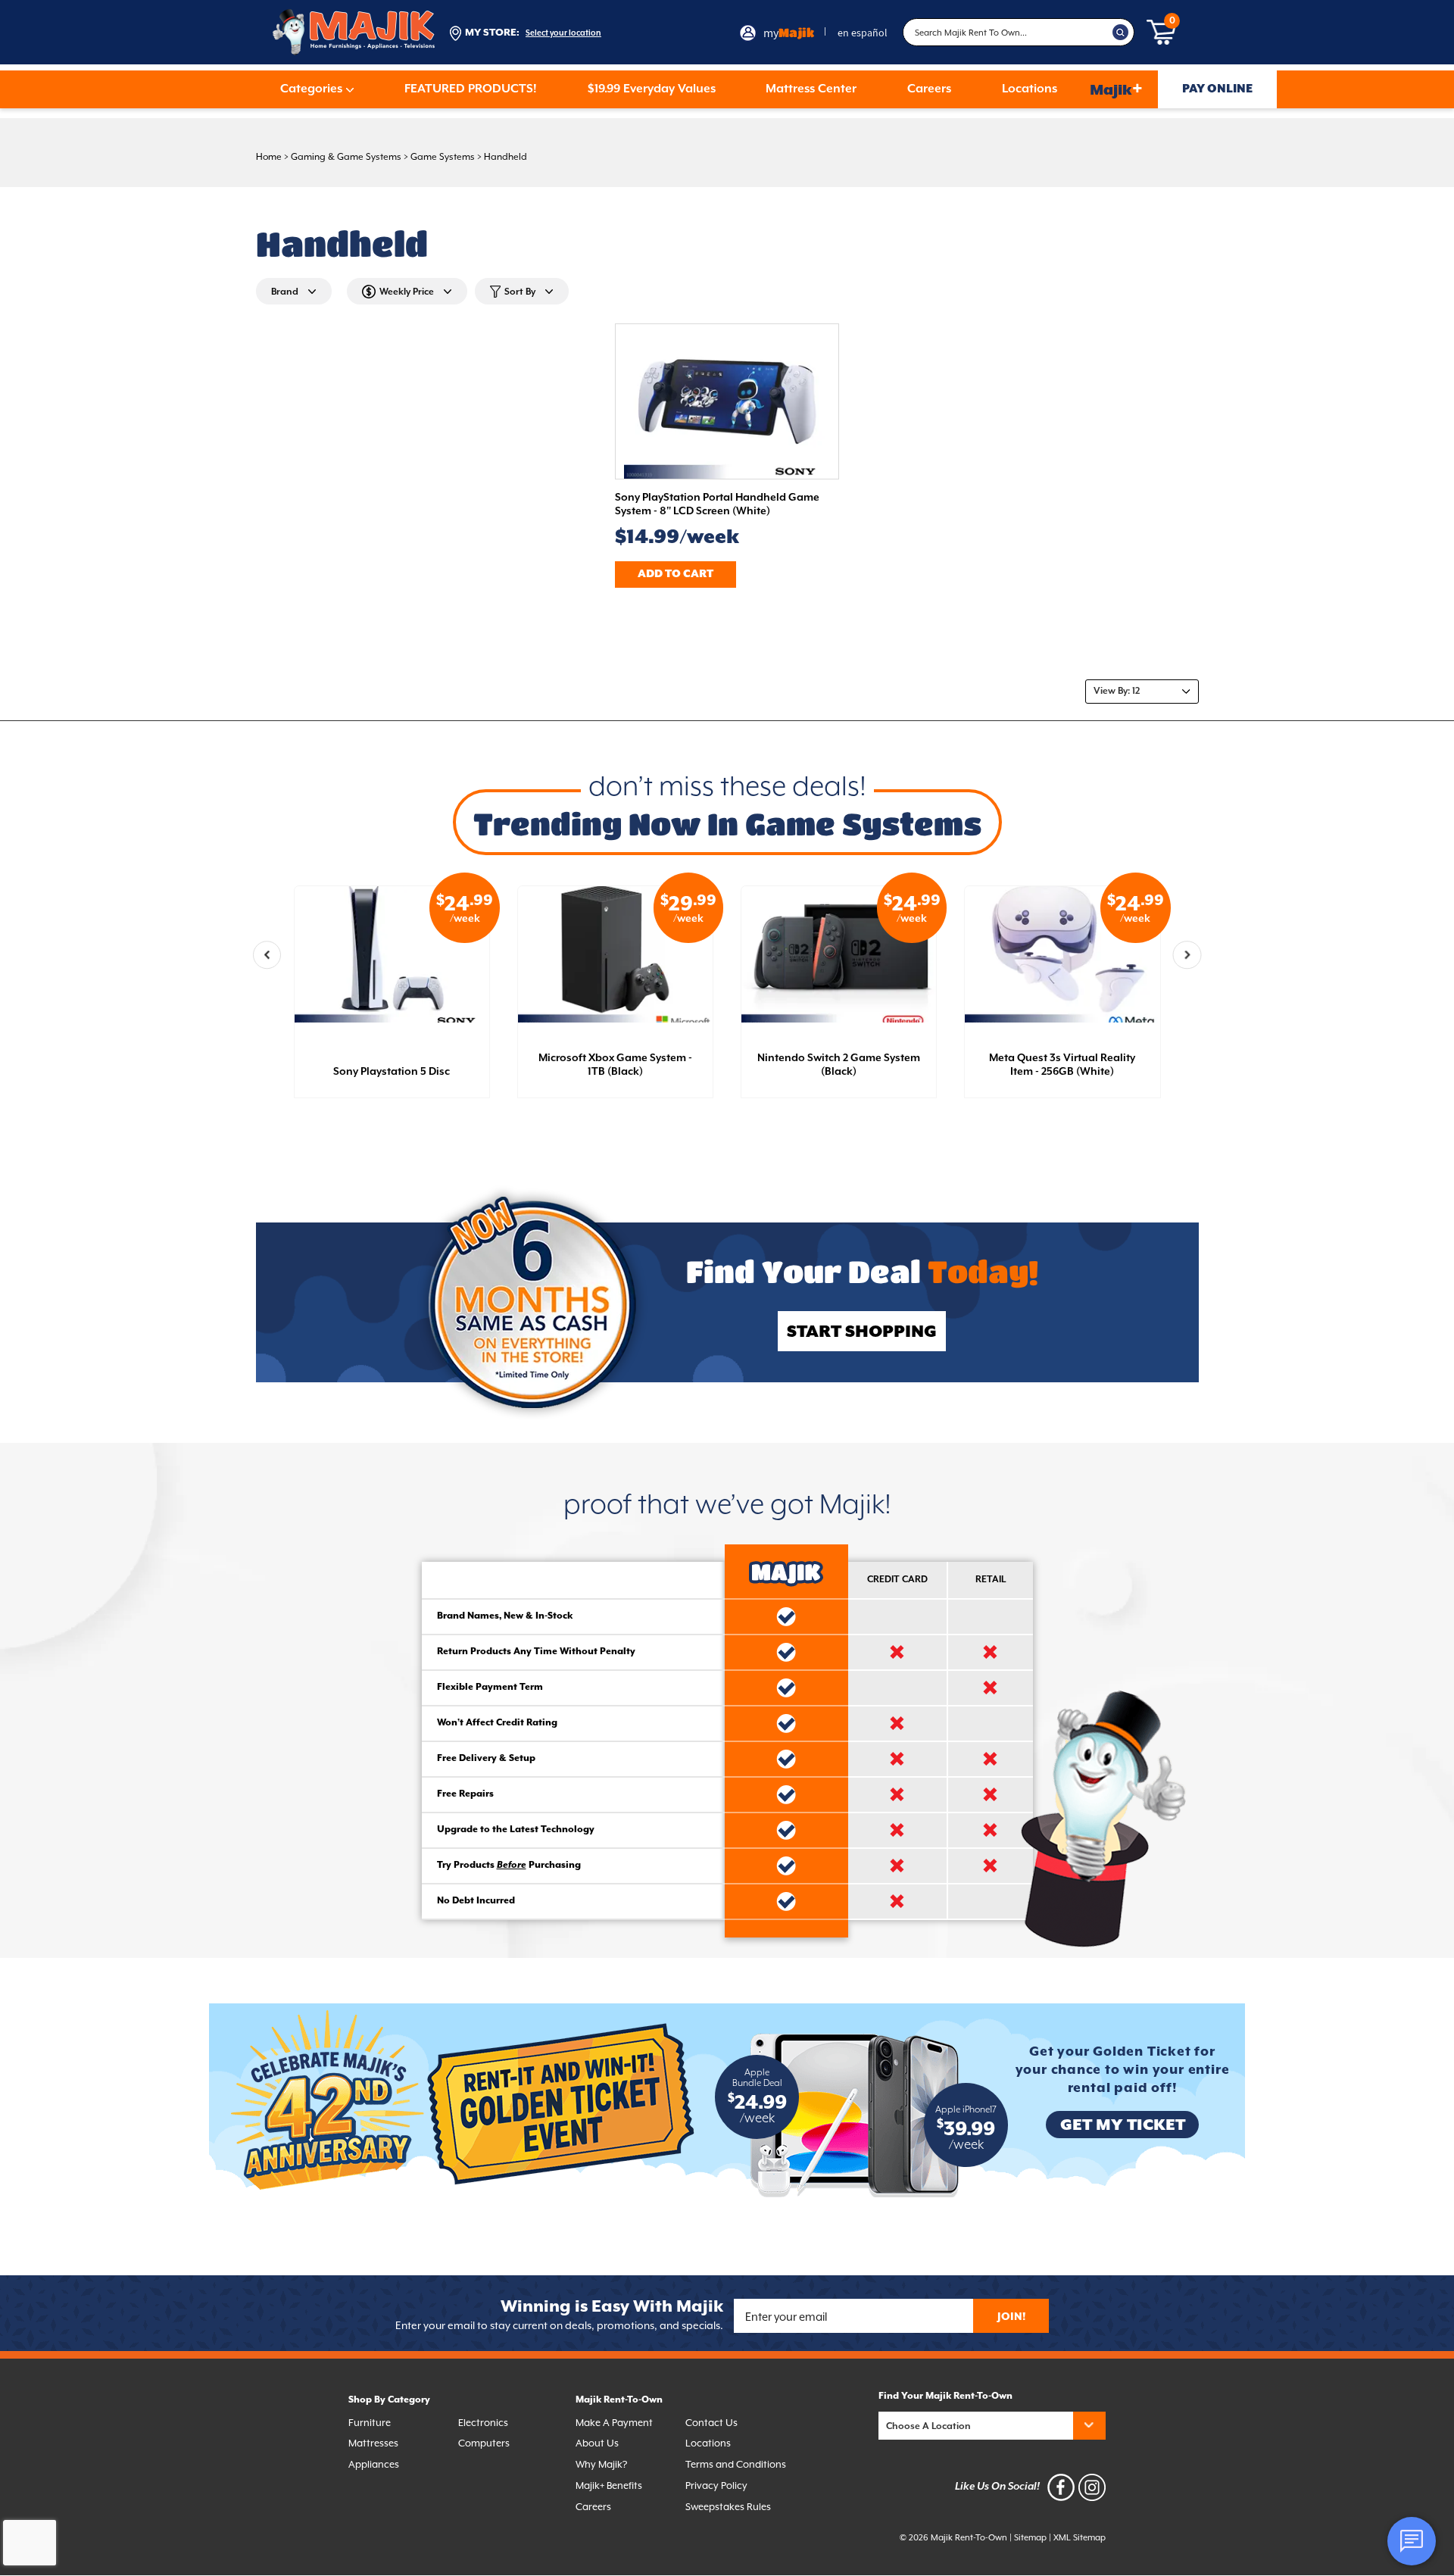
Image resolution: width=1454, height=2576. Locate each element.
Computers (484, 2443)
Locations (1030, 89)
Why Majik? (601, 2464)
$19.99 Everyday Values (652, 89)
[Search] (1121, 33)
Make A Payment (614, 2423)
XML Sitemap (1080, 2538)
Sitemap (1030, 2538)
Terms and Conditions (736, 2464)
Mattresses (373, 2443)
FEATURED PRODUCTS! (471, 89)
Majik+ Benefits (609, 2485)
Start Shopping (862, 1332)
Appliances (374, 2464)
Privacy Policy (716, 2485)
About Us (597, 2443)
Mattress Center (811, 89)
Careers (929, 89)
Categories (311, 89)
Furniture (370, 2423)
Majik (1116, 89)
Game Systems (443, 157)
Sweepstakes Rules (728, 2507)
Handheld (505, 157)
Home (269, 157)
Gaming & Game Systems (346, 157)
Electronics (483, 2423)
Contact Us (711, 2423)
